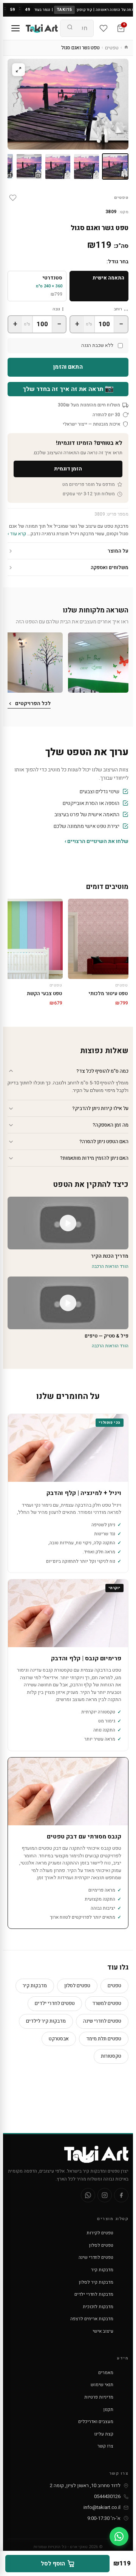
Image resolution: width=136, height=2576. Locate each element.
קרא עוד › (17, 534)
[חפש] (70, 28)
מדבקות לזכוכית (98, 2307)
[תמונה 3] (58, 166)
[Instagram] (105, 2195)
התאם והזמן (68, 367)
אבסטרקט (59, 2039)
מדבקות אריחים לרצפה (92, 2319)
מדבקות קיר (35, 1986)
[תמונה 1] (115, 166)
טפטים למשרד (107, 2003)
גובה (56, 309)
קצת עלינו (104, 2434)
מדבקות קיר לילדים (46, 2021)
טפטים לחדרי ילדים (55, 2003)
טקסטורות (111, 2056)
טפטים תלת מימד (104, 2039)
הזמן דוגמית (68, 469)
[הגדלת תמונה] (19, 70)
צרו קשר (105, 2446)
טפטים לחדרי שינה (102, 2021)
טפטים (112, 48)
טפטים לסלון (77, 1986)
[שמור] (13, 198)
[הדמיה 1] (29, 166)
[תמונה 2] (87, 166)
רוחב (118, 309)
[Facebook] (121, 2195)
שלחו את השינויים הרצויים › (97, 841)
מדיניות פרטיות (99, 2397)
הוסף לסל (53, 2564)
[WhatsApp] (88, 2195)
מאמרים (106, 2373)
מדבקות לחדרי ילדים (94, 2294)
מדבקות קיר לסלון (96, 2282)
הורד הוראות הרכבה (110, 1266)
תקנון (108, 2410)
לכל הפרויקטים (33, 703)
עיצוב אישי (103, 2331)
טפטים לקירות (100, 2233)
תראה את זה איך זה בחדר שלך (68, 389)
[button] (98, 663)
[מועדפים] (104, 28)
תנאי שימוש (102, 2385)
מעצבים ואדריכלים (96, 2422)
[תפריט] (15, 28)
